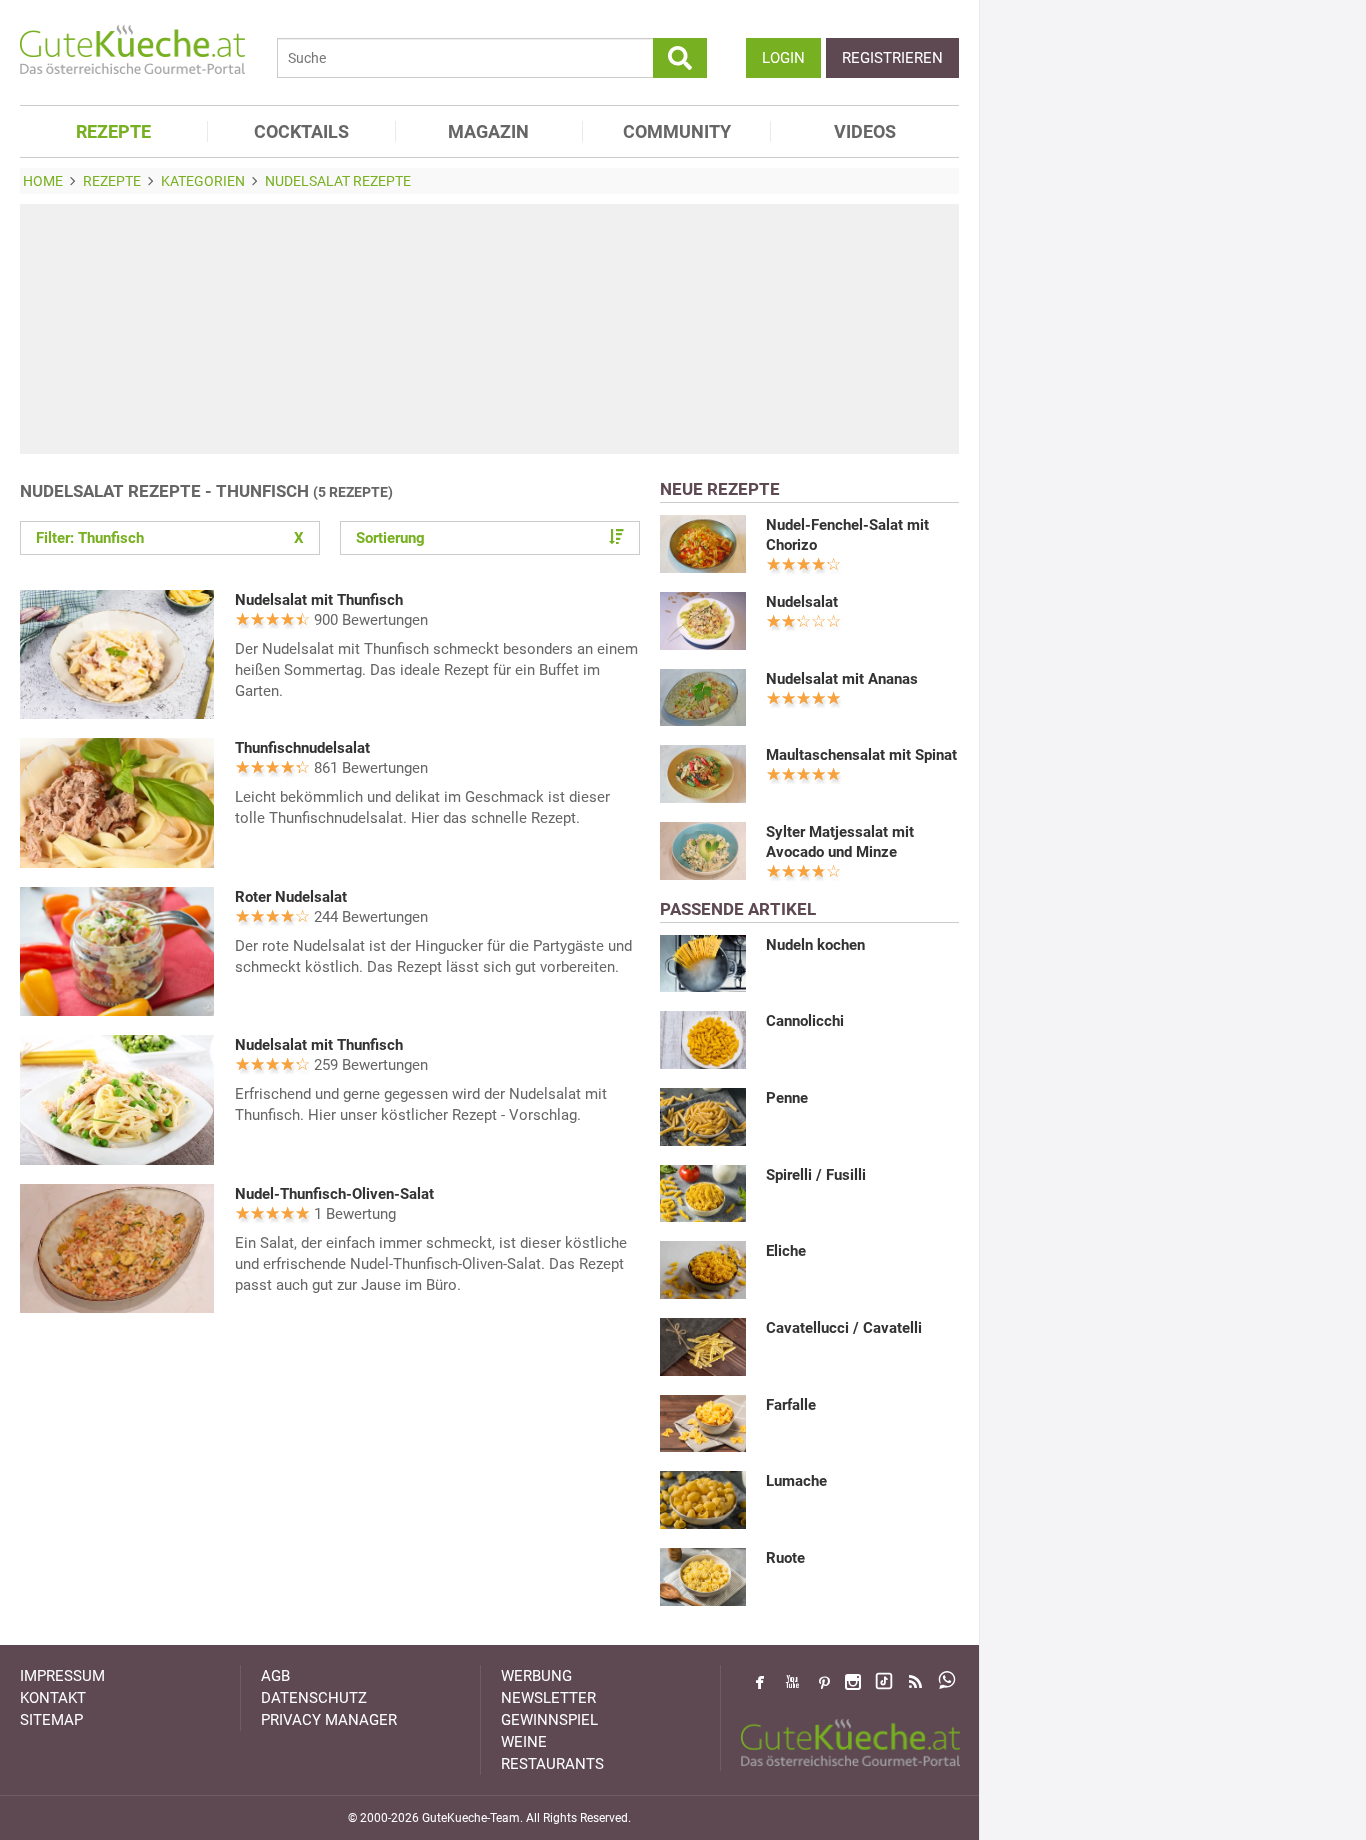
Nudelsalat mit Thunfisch (319, 600)
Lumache (796, 1481)
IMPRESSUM (62, 1676)
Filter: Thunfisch (170, 538)
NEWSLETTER (548, 1698)
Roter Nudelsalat (291, 897)
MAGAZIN (488, 131)
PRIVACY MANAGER (329, 1720)
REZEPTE (113, 131)
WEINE (524, 1742)
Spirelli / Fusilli (816, 1175)
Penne (787, 1098)
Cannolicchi (805, 1021)
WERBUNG (536, 1676)
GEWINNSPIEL (549, 1720)
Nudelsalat (802, 602)
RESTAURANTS (552, 1764)
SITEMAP (51, 1720)
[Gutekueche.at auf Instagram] (853, 1682)
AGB (275, 1676)
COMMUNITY (677, 131)
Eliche (786, 1251)
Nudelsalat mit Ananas (842, 679)
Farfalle (791, 1405)
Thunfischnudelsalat (302, 748)
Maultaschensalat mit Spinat (861, 755)
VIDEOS (865, 131)
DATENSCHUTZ (314, 1698)
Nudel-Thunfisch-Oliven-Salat (334, 1194)
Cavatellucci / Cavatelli (844, 1328)
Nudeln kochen (815, 945)
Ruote (785, 1558)
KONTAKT (53, 1698)
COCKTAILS (301, 131)
